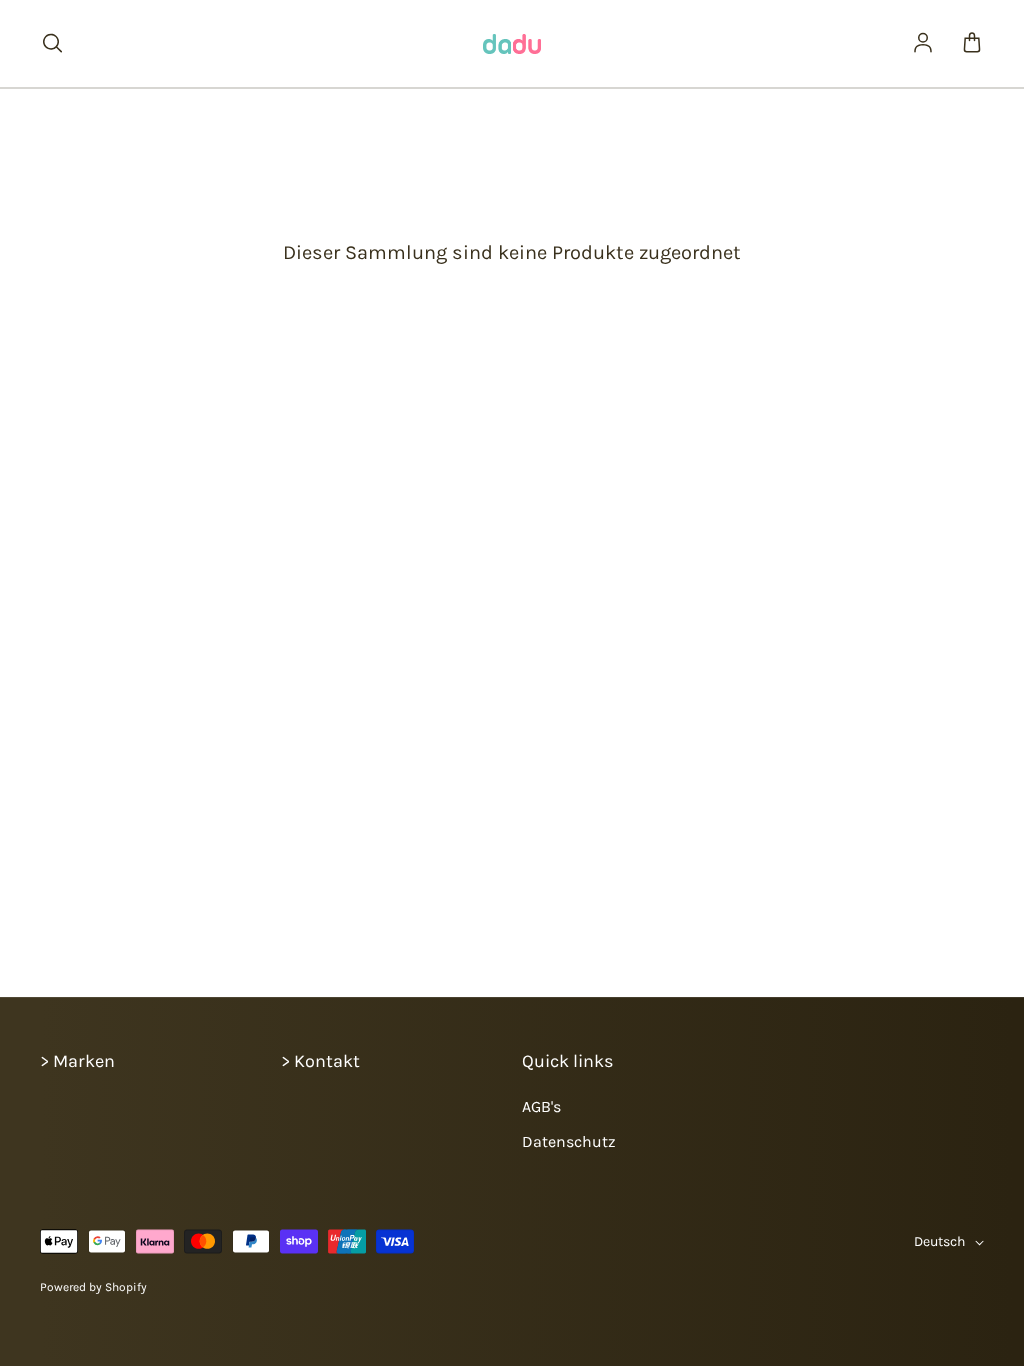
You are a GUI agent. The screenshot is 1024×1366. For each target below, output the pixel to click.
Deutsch (939, 1241)
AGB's (541, 1106)
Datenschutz (569, 1141)
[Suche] (52, 44)
